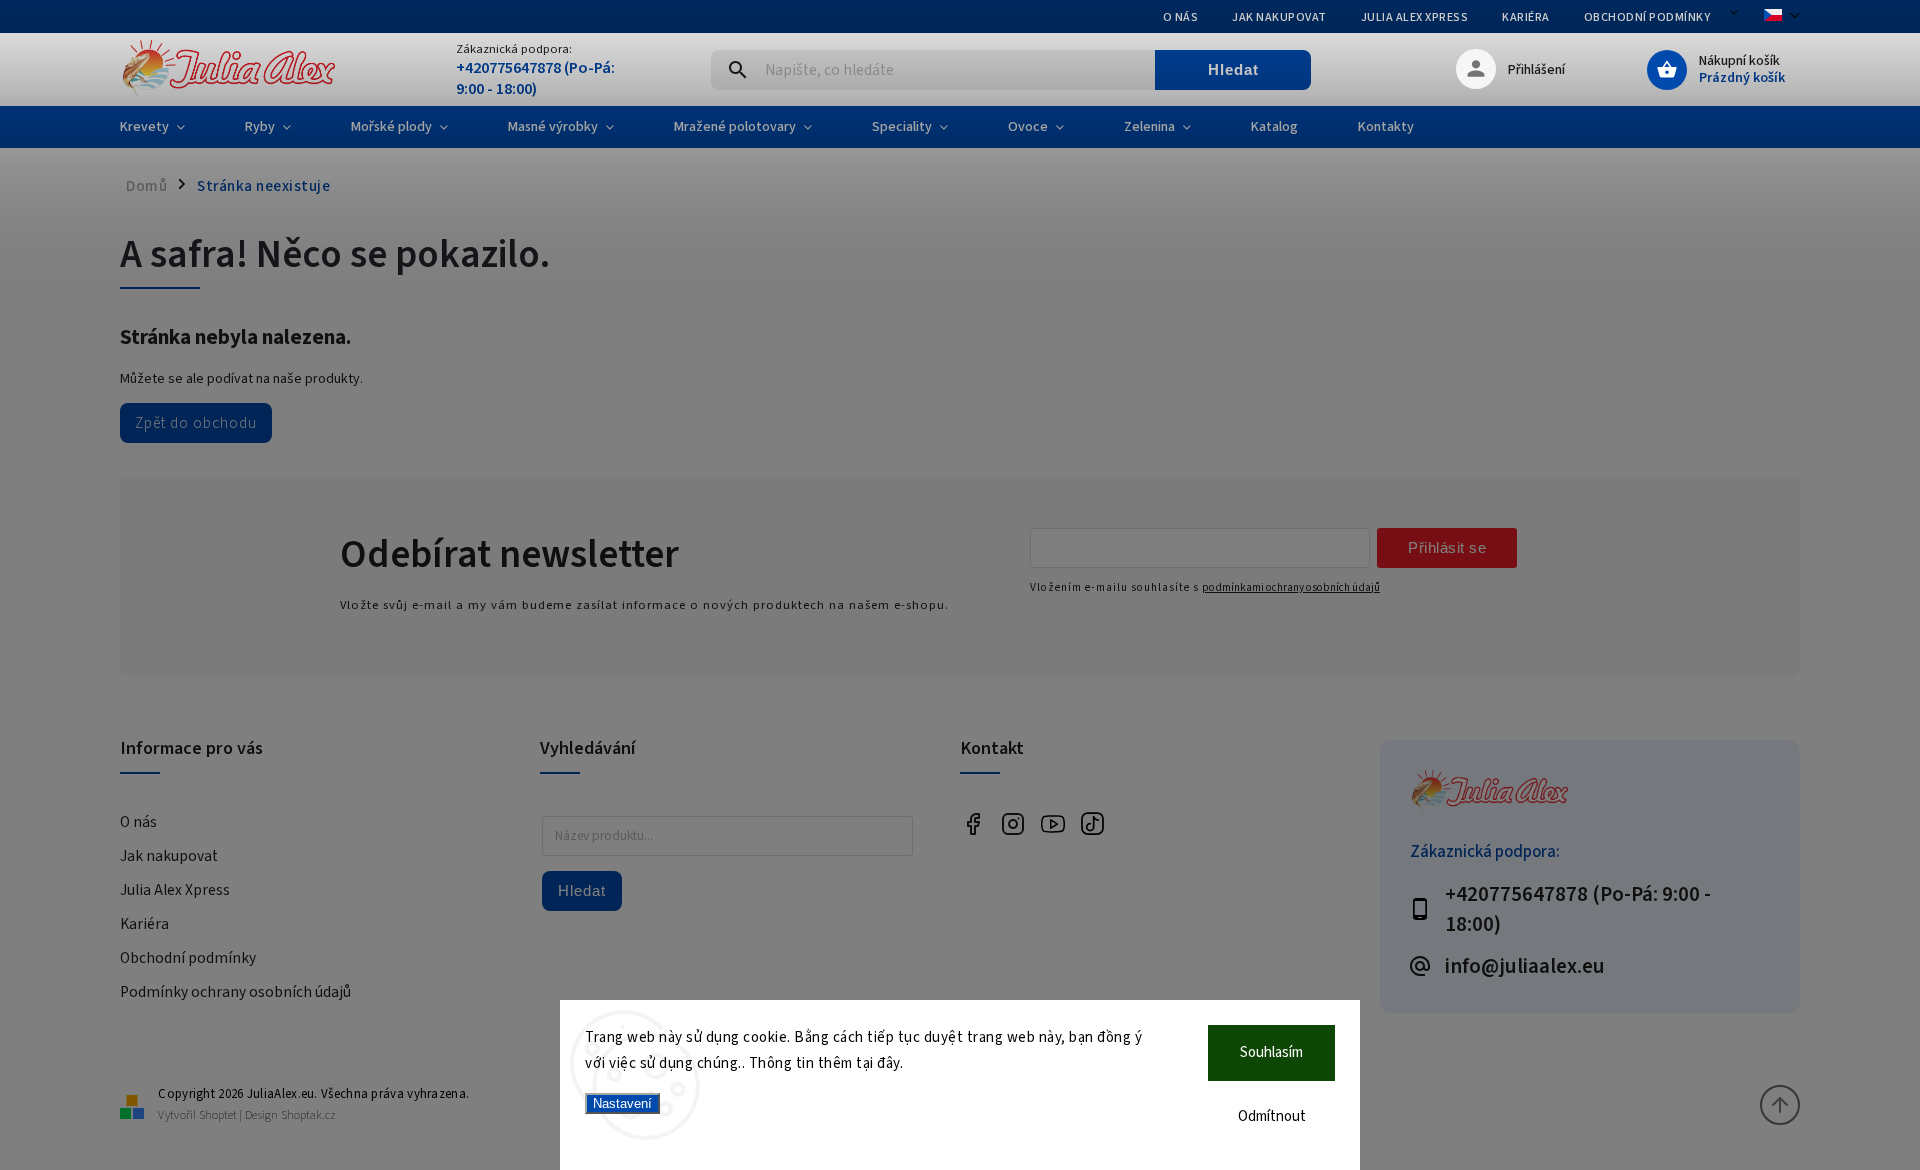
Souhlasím (1271, 1052)
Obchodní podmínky (1647, 17)
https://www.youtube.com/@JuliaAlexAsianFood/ (1052, 823)
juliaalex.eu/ (1012, 823)
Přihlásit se (1447, 547)
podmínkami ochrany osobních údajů (1291, 587)
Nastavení (622, 1103)
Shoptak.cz (308, 1115)
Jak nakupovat (1279, 17)
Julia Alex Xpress (1415, 17)
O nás (1181, 17)
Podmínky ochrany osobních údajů (235, 992)
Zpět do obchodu (196, 423)
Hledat (1233, 69)
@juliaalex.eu (1092, 823)
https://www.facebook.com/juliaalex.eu (972, 823)
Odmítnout (1272, 1116)
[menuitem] (167, 127)
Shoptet (218, 1115)
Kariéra (1526, 17)
